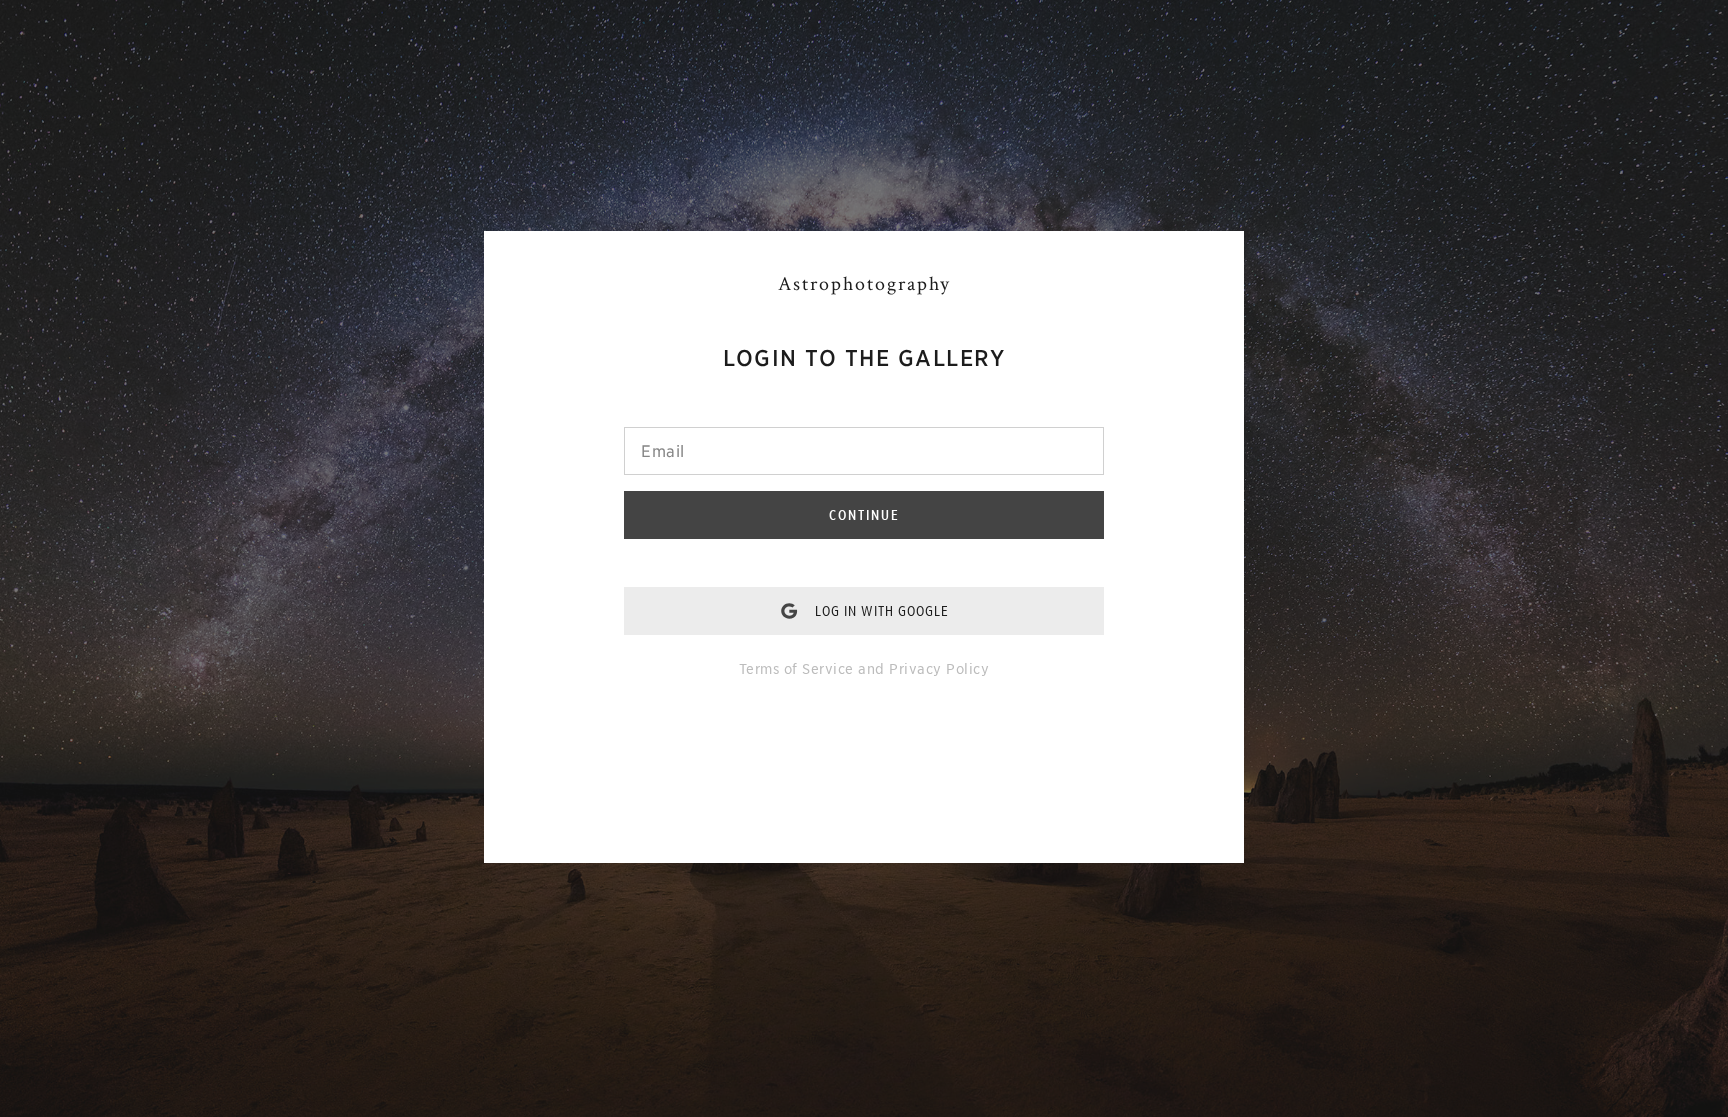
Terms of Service (796, 669)
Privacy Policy (939, 669)
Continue (864, 515)
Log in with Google (882, 611)
